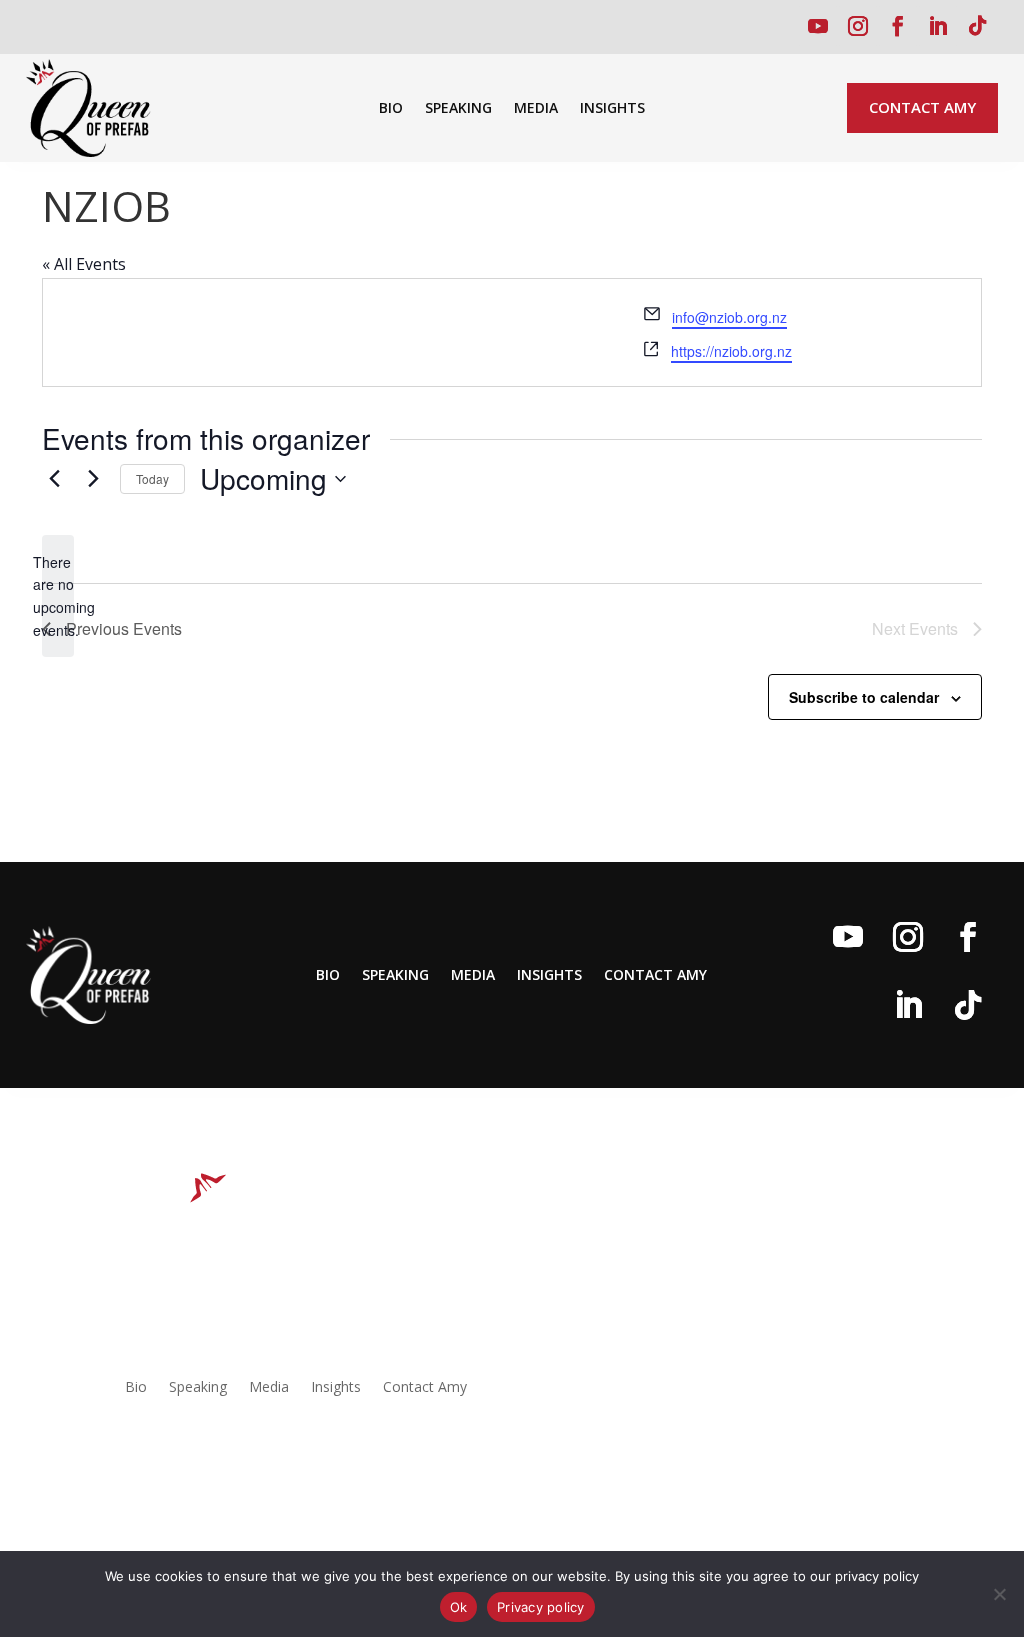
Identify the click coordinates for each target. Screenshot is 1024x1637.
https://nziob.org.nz (731, 351)
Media (536, 109)
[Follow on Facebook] (898, 26)
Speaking (458, 109)
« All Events (84, 264)
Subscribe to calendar (864, 697)
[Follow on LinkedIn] (938, 26)
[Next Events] (93, 479)
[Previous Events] (54, 479)
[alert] (58, 596)
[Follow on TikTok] (978, 26)
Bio (391, 109)
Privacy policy (541, 1607)
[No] (999, 1594)
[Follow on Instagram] (858, 26)
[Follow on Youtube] (818, 26)
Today (152, 478)
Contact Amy (922, 107)
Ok (459, 1607)
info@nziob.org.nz (729, 317)
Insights (612, 109)
